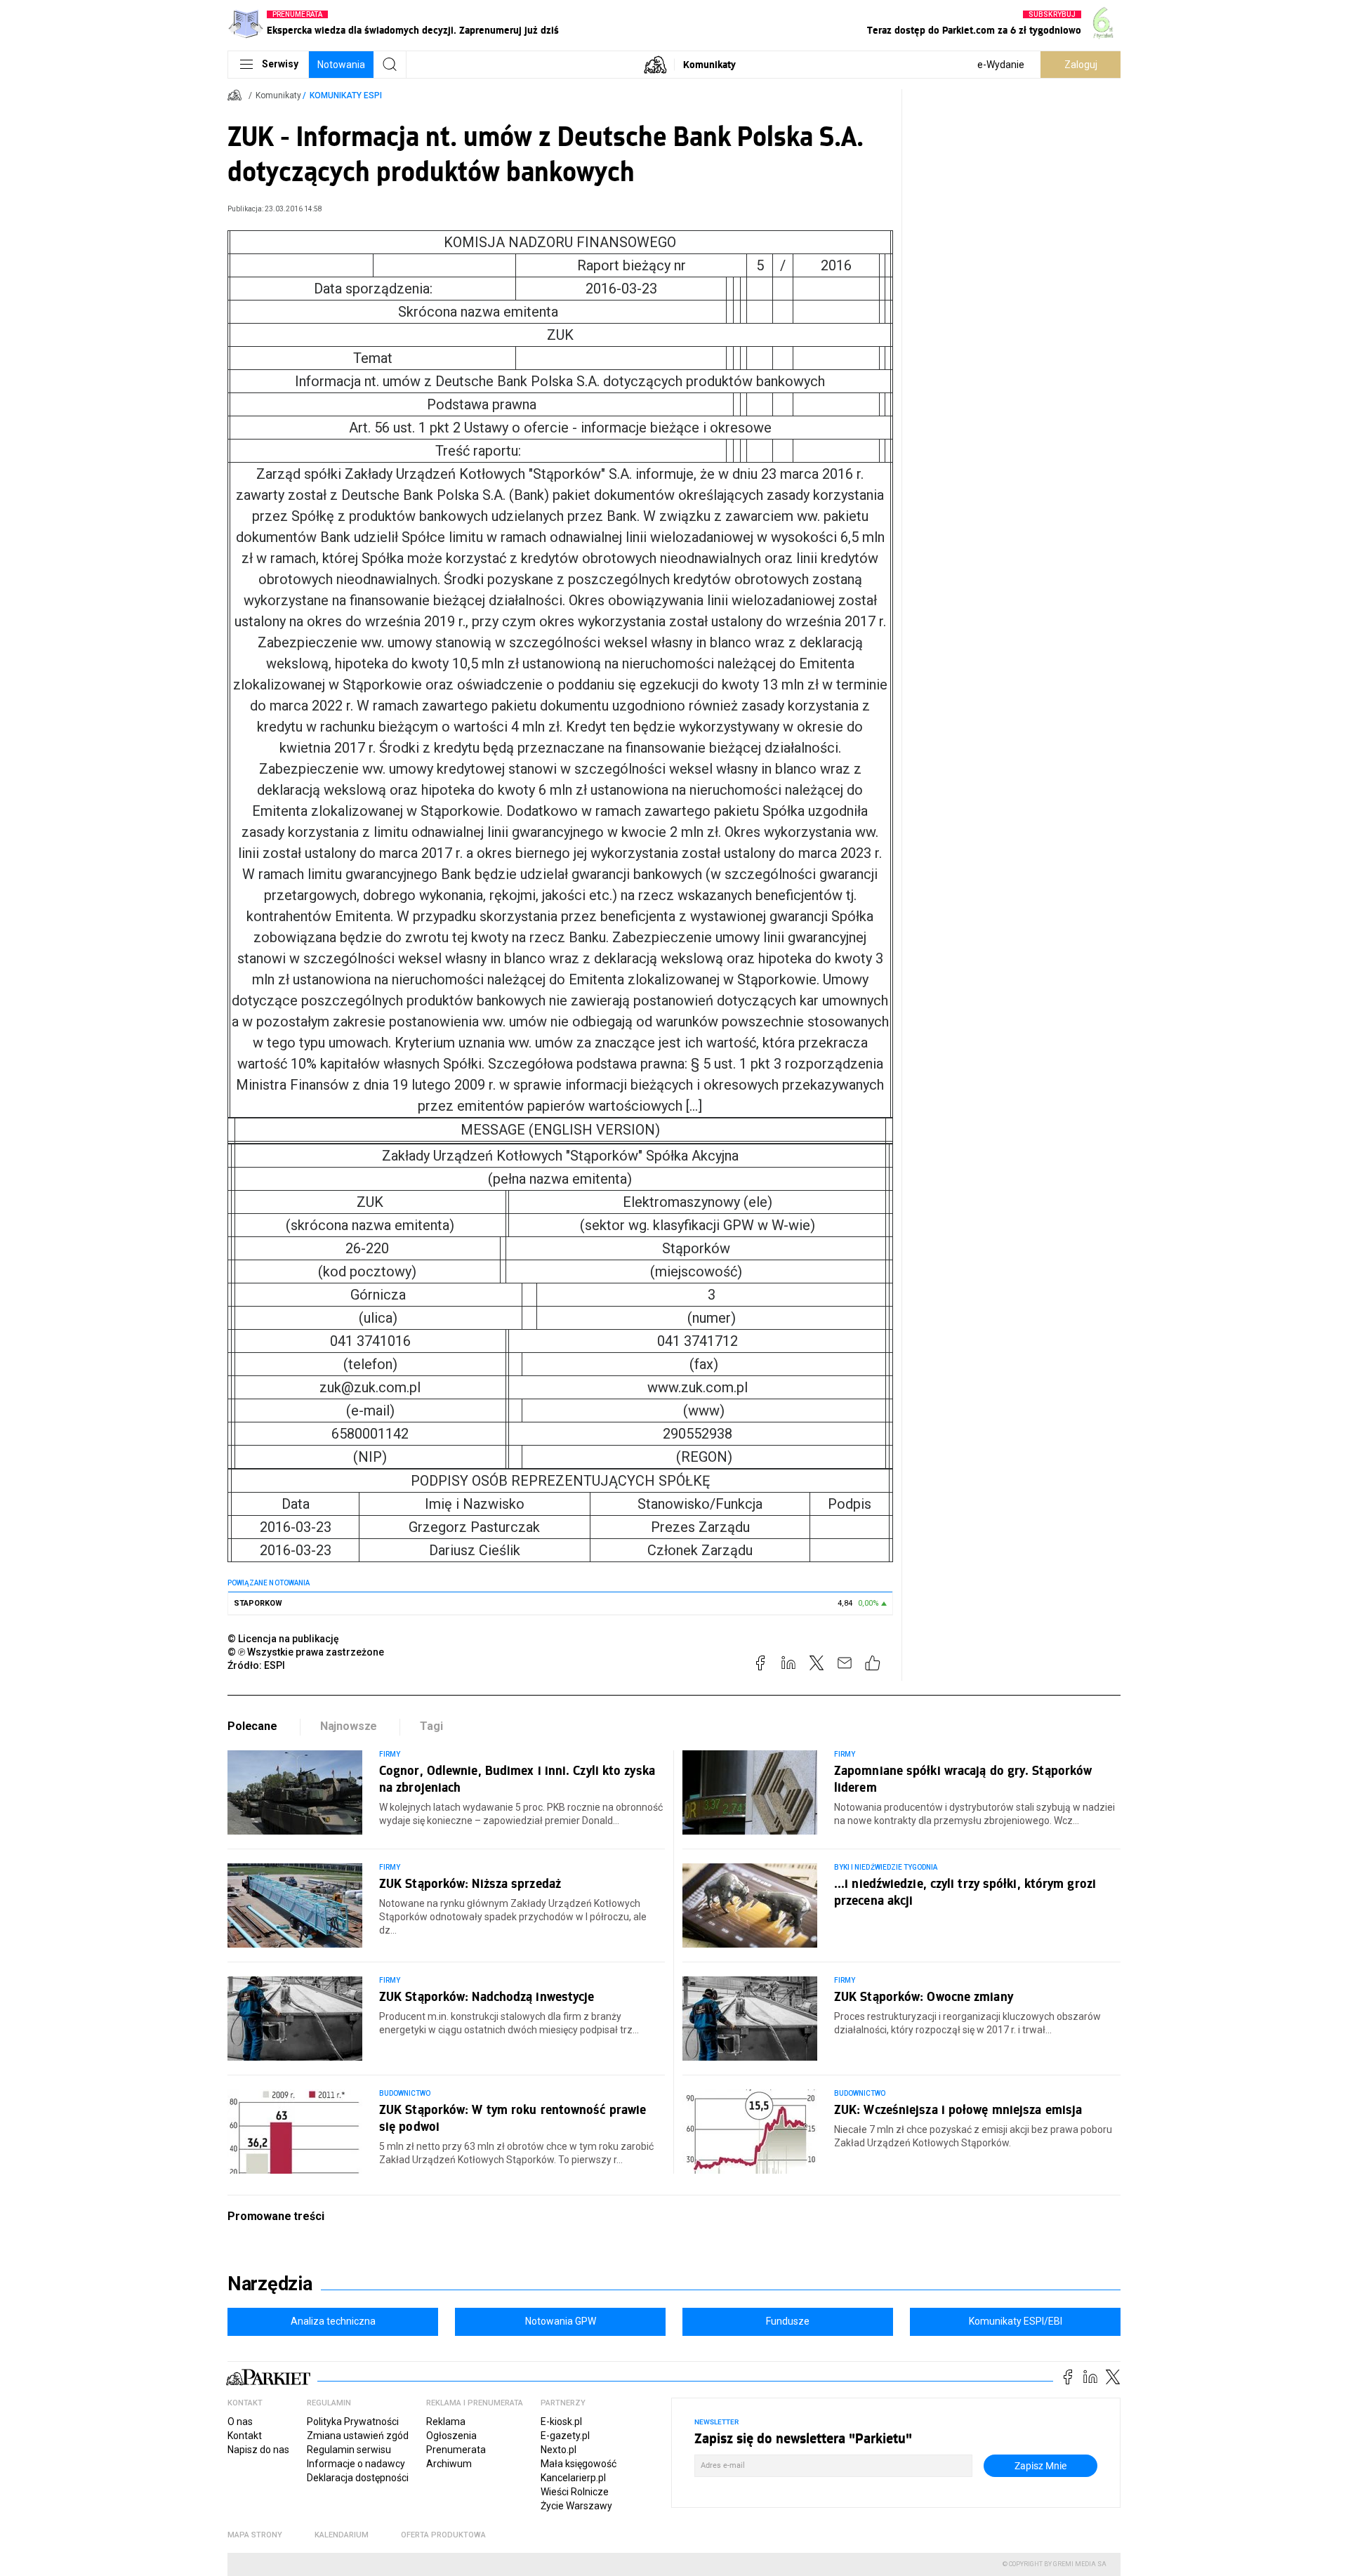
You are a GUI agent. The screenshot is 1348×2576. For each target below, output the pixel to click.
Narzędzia (270, 2284)
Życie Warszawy (576, 2506)
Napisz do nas (258, 2450)
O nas (240, 2422)
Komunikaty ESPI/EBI (1016, 2321)
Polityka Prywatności (353, 2422)
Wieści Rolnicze (575, 2492)
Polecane (252, 1726)
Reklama (446, 2422)
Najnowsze (349, 1726)
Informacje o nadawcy (356, 2464)
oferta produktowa (443, 2535)
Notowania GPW (561, 2321)
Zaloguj (1081, 65)
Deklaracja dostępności (358, 2478)
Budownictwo (405, 2093)
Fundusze (788, 2321)
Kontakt (245, 2436)
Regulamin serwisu (349, 2450)
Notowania (341, 65)
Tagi (431, 1726)
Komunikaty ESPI (346, 95)
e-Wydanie (1001, 65)
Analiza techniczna (333, 2321)
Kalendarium (342, 2535)
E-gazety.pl (565, 2436)
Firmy (390, 1754)
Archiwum (449, 2464)
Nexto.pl (559, 2450)
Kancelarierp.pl (573, 2478)
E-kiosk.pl (561, 2422)
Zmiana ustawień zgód (358, 2436)
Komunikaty (709, 64)
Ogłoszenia (451, 2436)
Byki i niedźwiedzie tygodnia (886, 1867)
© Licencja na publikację (284, 1639)
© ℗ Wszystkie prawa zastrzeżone (306, 1652)
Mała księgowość (579, 2464)
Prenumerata (456, 2450)
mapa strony (255, 2535)
